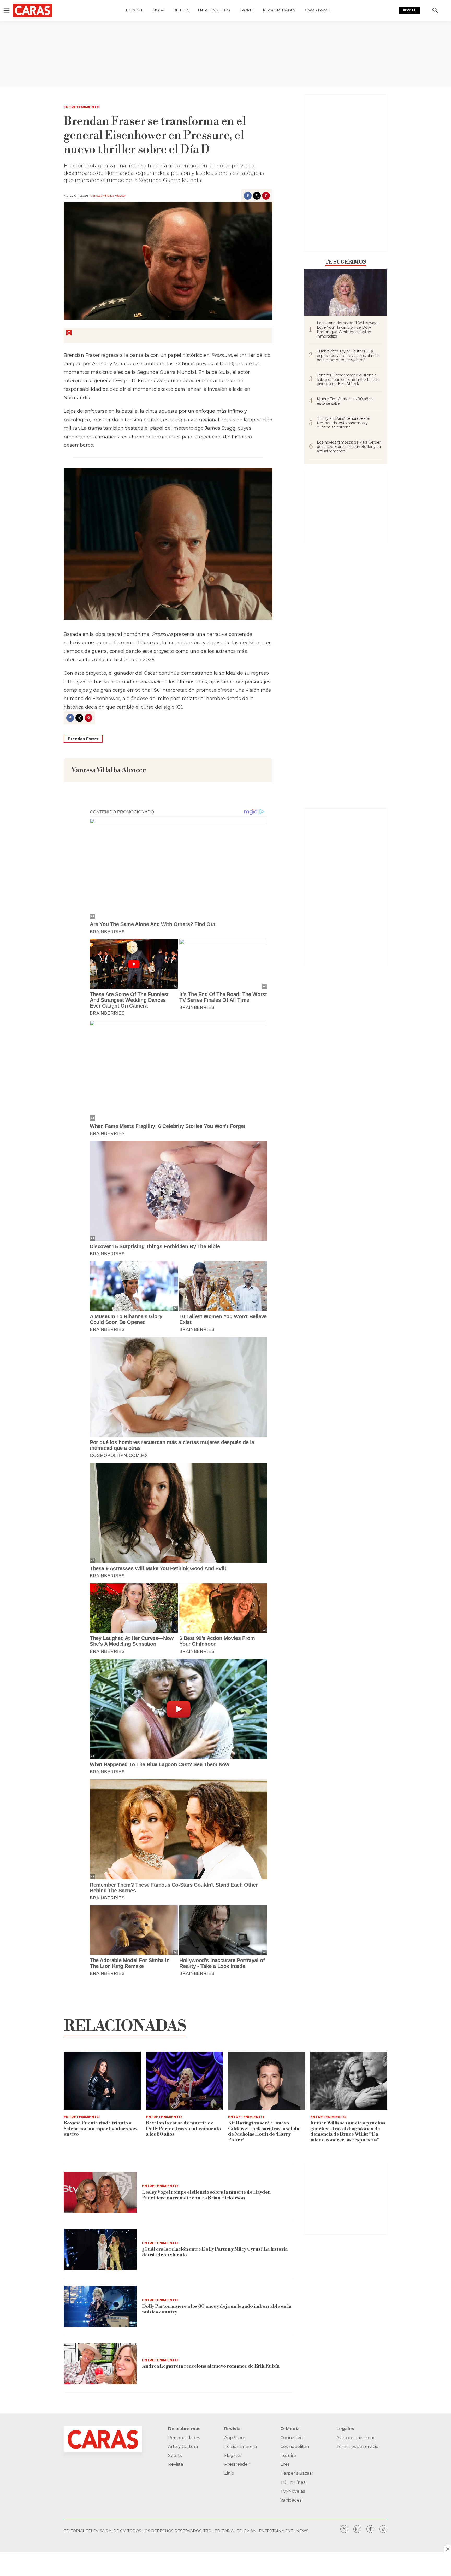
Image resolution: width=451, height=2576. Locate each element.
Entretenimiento (214, 10)
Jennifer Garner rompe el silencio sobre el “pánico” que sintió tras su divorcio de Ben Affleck (348, 380)
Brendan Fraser (83, 739)
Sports (247, 10)
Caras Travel (318, 10)
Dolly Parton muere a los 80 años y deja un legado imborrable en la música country (217, 2309)
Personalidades (279, 10)
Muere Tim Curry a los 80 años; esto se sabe (345, 401)
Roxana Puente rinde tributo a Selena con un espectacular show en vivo (100, 2129)
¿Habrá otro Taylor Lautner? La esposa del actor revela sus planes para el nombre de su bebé (348, 356)
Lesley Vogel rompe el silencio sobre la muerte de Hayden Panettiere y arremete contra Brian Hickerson (206, 2195)
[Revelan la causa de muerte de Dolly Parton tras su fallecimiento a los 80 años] (184, 2081)
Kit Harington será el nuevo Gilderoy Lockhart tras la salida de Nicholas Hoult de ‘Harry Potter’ (264, 2131)
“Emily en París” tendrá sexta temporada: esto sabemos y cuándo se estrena (343, 423)
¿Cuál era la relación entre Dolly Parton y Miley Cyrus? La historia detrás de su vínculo (215, 2252)
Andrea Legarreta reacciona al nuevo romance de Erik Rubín (211, 2366)
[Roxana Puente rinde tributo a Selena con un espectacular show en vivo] (102, 2081)
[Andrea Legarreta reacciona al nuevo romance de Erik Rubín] (100, 2364)
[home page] (35, 10)
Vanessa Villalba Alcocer (108, 196)
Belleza (181, 10)
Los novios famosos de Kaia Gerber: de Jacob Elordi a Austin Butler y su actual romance (349, 447)
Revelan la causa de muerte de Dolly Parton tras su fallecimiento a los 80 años (183, 2129)
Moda (158, 10)
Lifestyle (135, 10)
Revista (409, 10)
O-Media (290, 2429)
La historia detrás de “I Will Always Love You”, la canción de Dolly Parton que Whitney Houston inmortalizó (348, 330)
